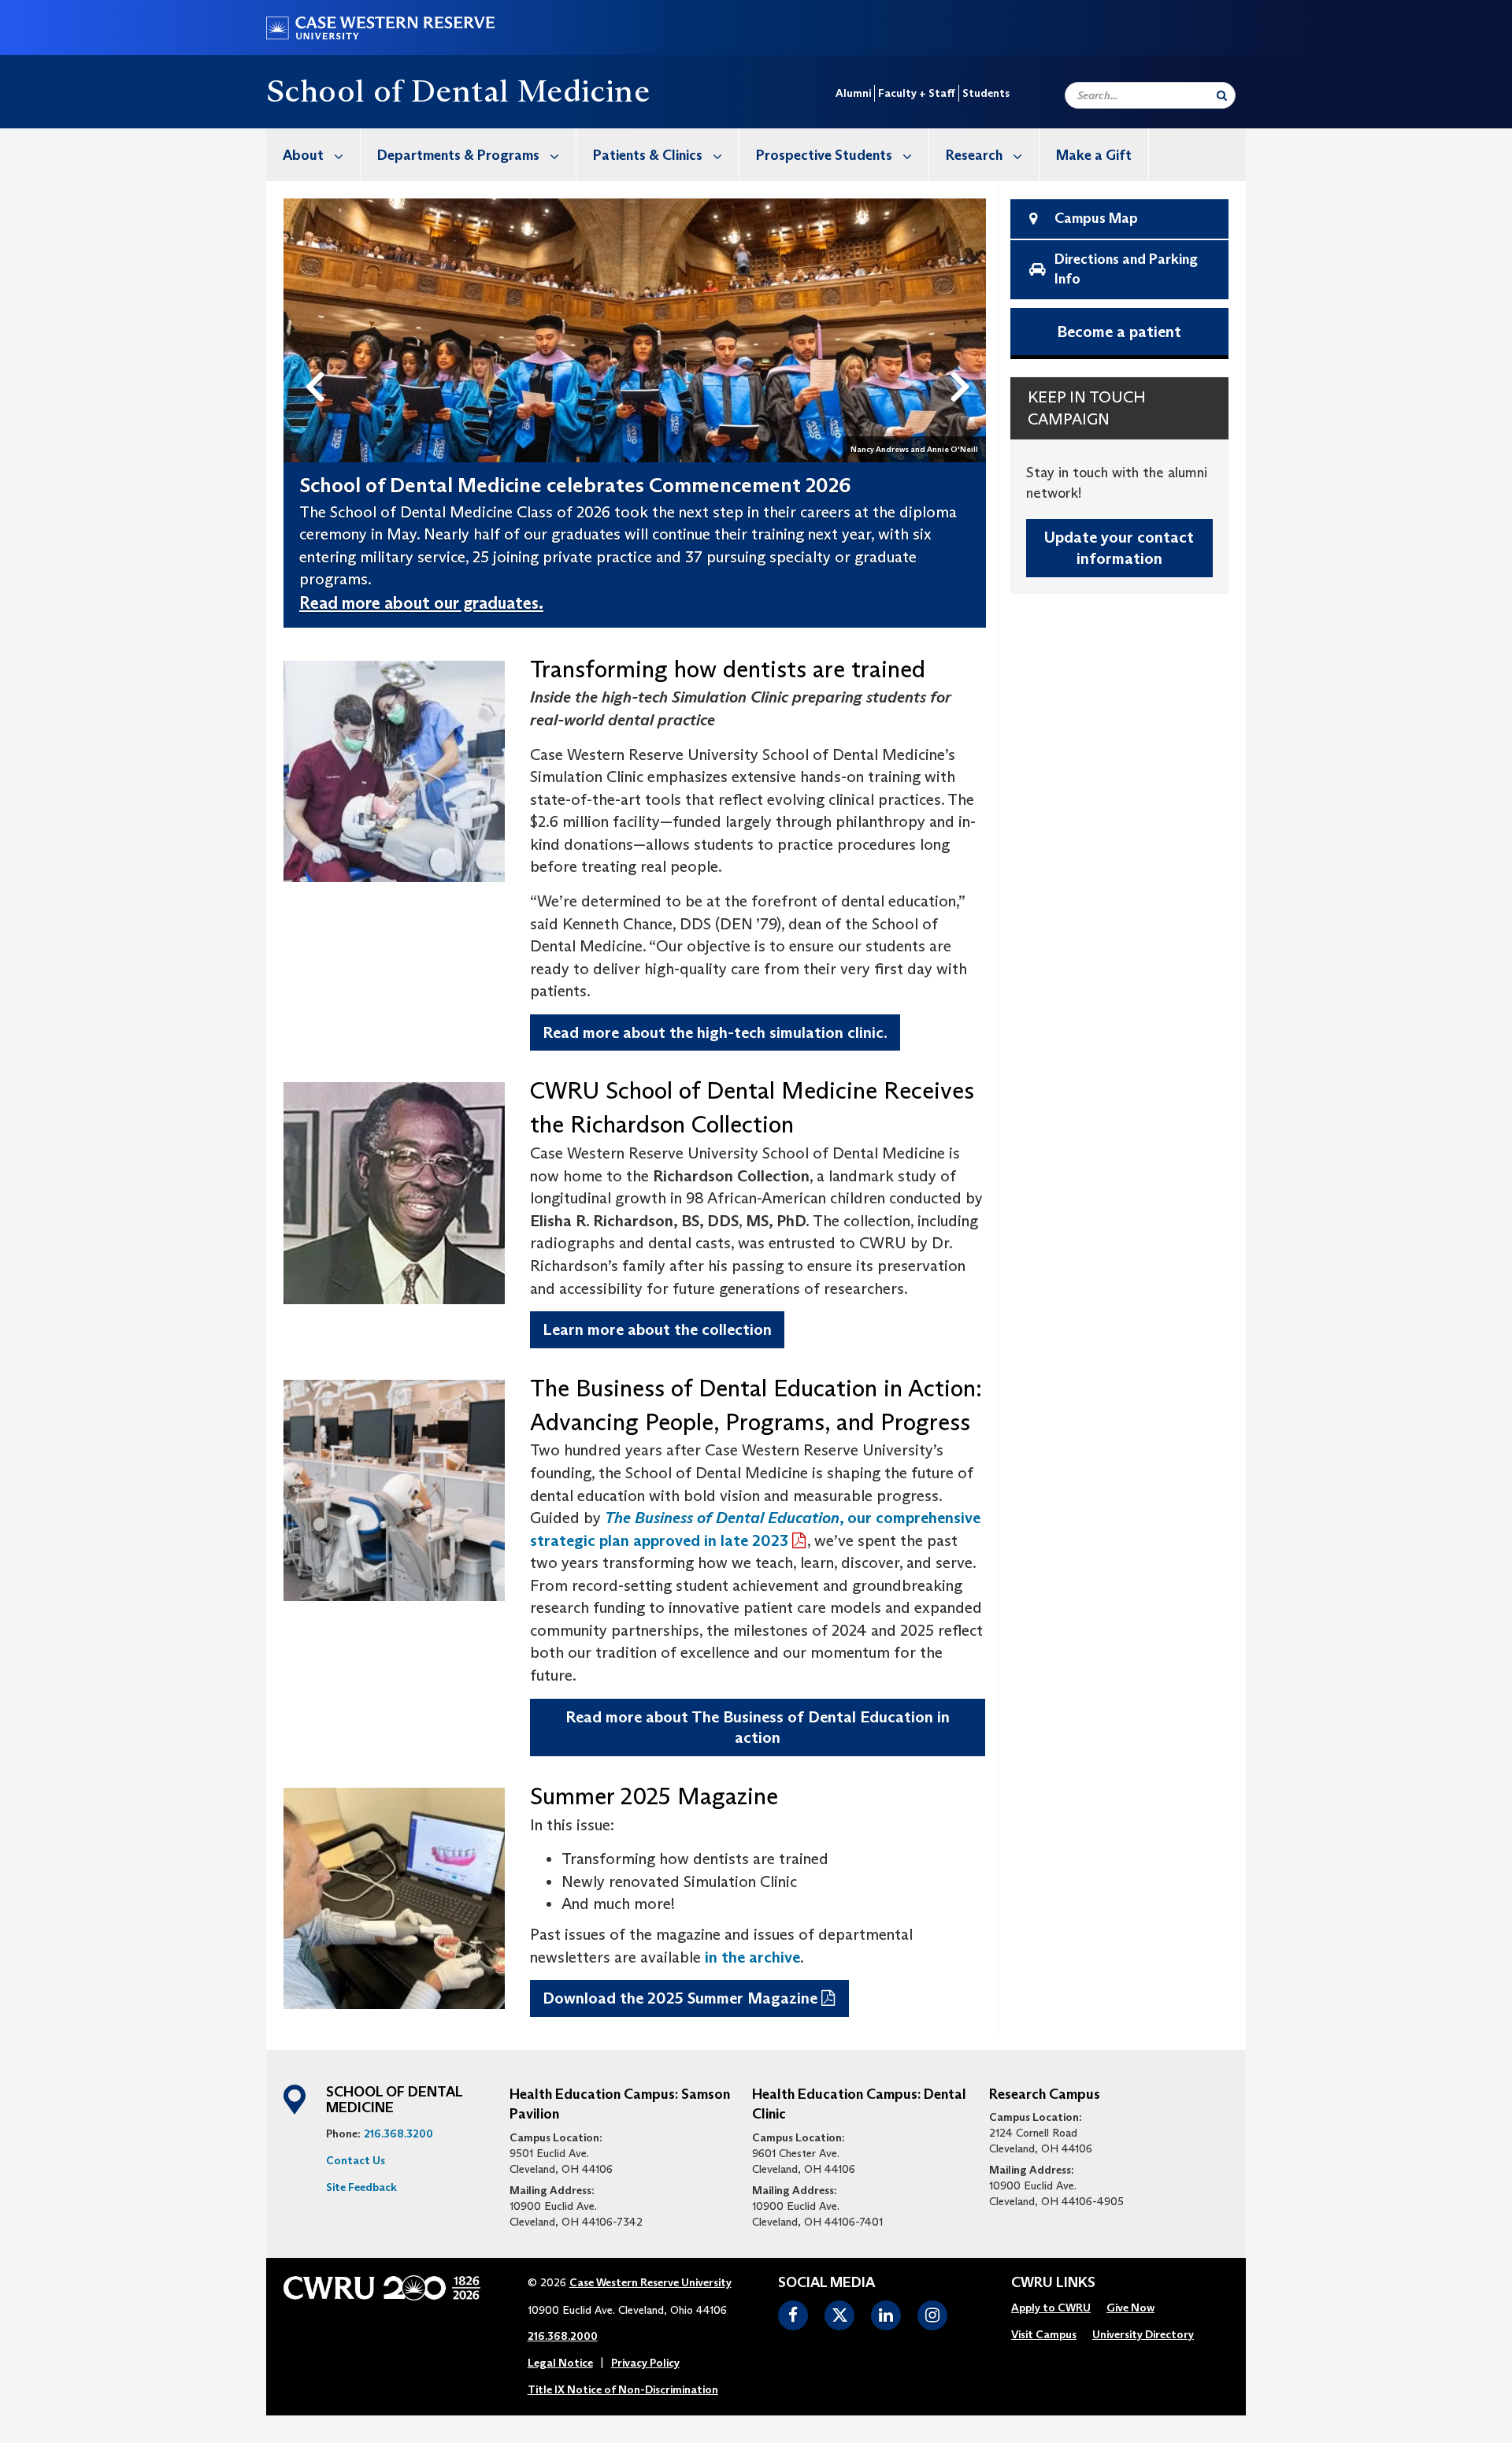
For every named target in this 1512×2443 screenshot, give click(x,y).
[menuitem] (313, 155)
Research (974, 155)
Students (986, 93)
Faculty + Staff (917, 93)
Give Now (1130, 2308)
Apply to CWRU (1051, 2308)
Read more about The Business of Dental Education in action (758, 1728)
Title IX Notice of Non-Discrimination (623, 2389)
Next (964, 361)
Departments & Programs (458, 155)
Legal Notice (560, 2363)
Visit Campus (1044, 2334)
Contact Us (356, 2160)
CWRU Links (1053, 2283)
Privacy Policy (645, 2363)
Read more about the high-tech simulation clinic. (715, 1032)
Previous (318, 361)
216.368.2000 (563, 2336)
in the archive (752, 1957)
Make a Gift (1094, 155)
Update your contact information (1119, 548)
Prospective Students (824, 155)
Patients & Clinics (648, 155)
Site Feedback (361, 2187)
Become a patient (1119, 332)
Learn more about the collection (657, 1329)
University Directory (1143, 2334)
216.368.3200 (398, 2133)
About (303, 155)
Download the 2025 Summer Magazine (680, 1998)
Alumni (853, 93)
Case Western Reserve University (650, 2282)
